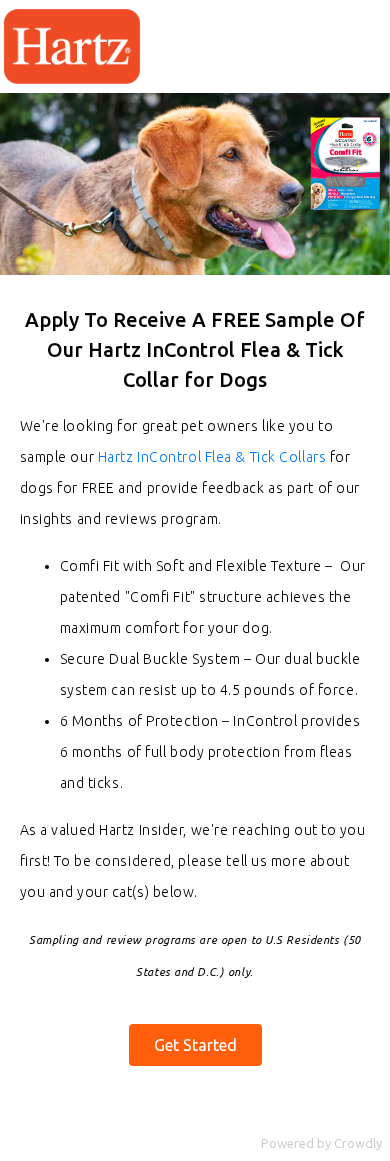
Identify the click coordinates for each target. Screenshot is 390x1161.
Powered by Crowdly (321, 1143)
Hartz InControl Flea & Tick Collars (212, 457)
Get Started (195, 1045)
